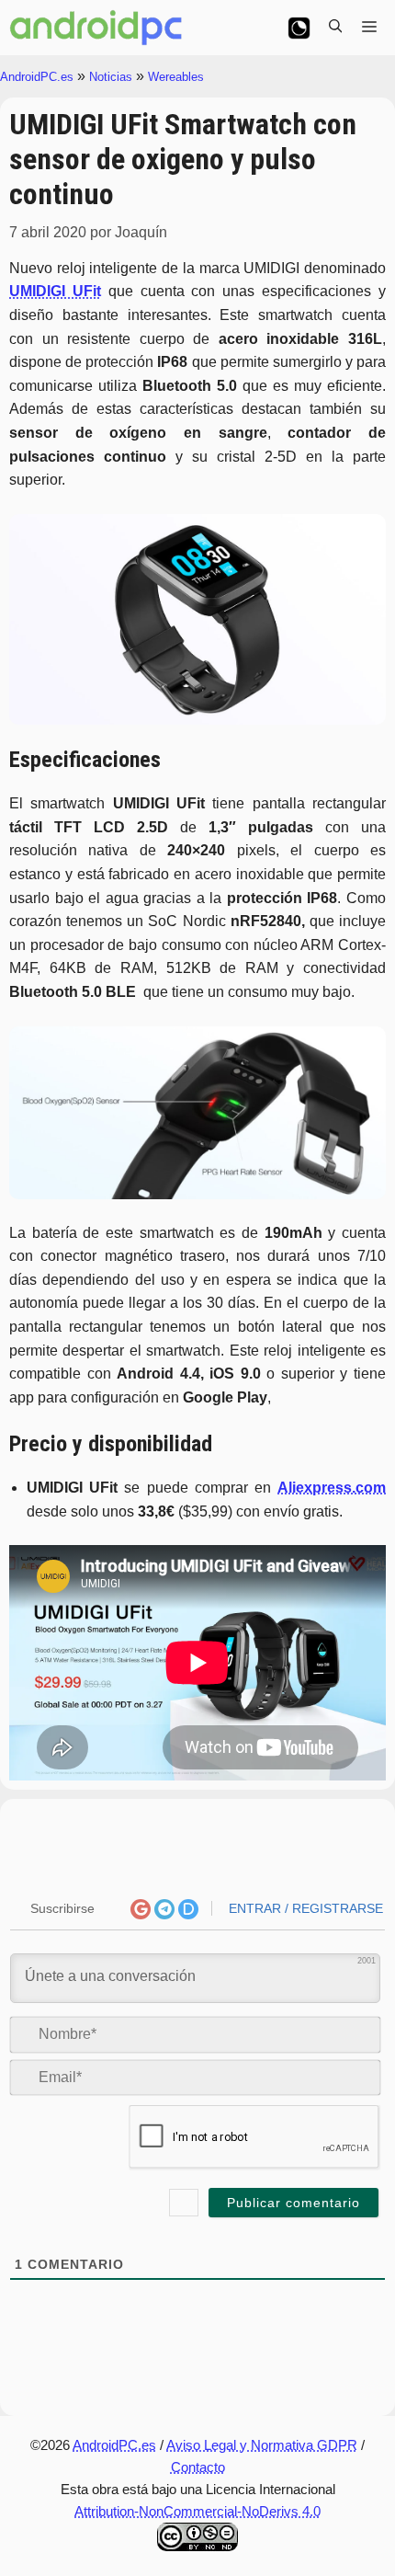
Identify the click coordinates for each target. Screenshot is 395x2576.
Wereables (176, 77)
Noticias (111, 77)
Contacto (198, 2467)
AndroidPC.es (37, 77)
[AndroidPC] (96, 28)
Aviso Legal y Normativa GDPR (262, 2445)
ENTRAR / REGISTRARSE (304, 1908)
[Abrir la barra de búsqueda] (335, 28)
